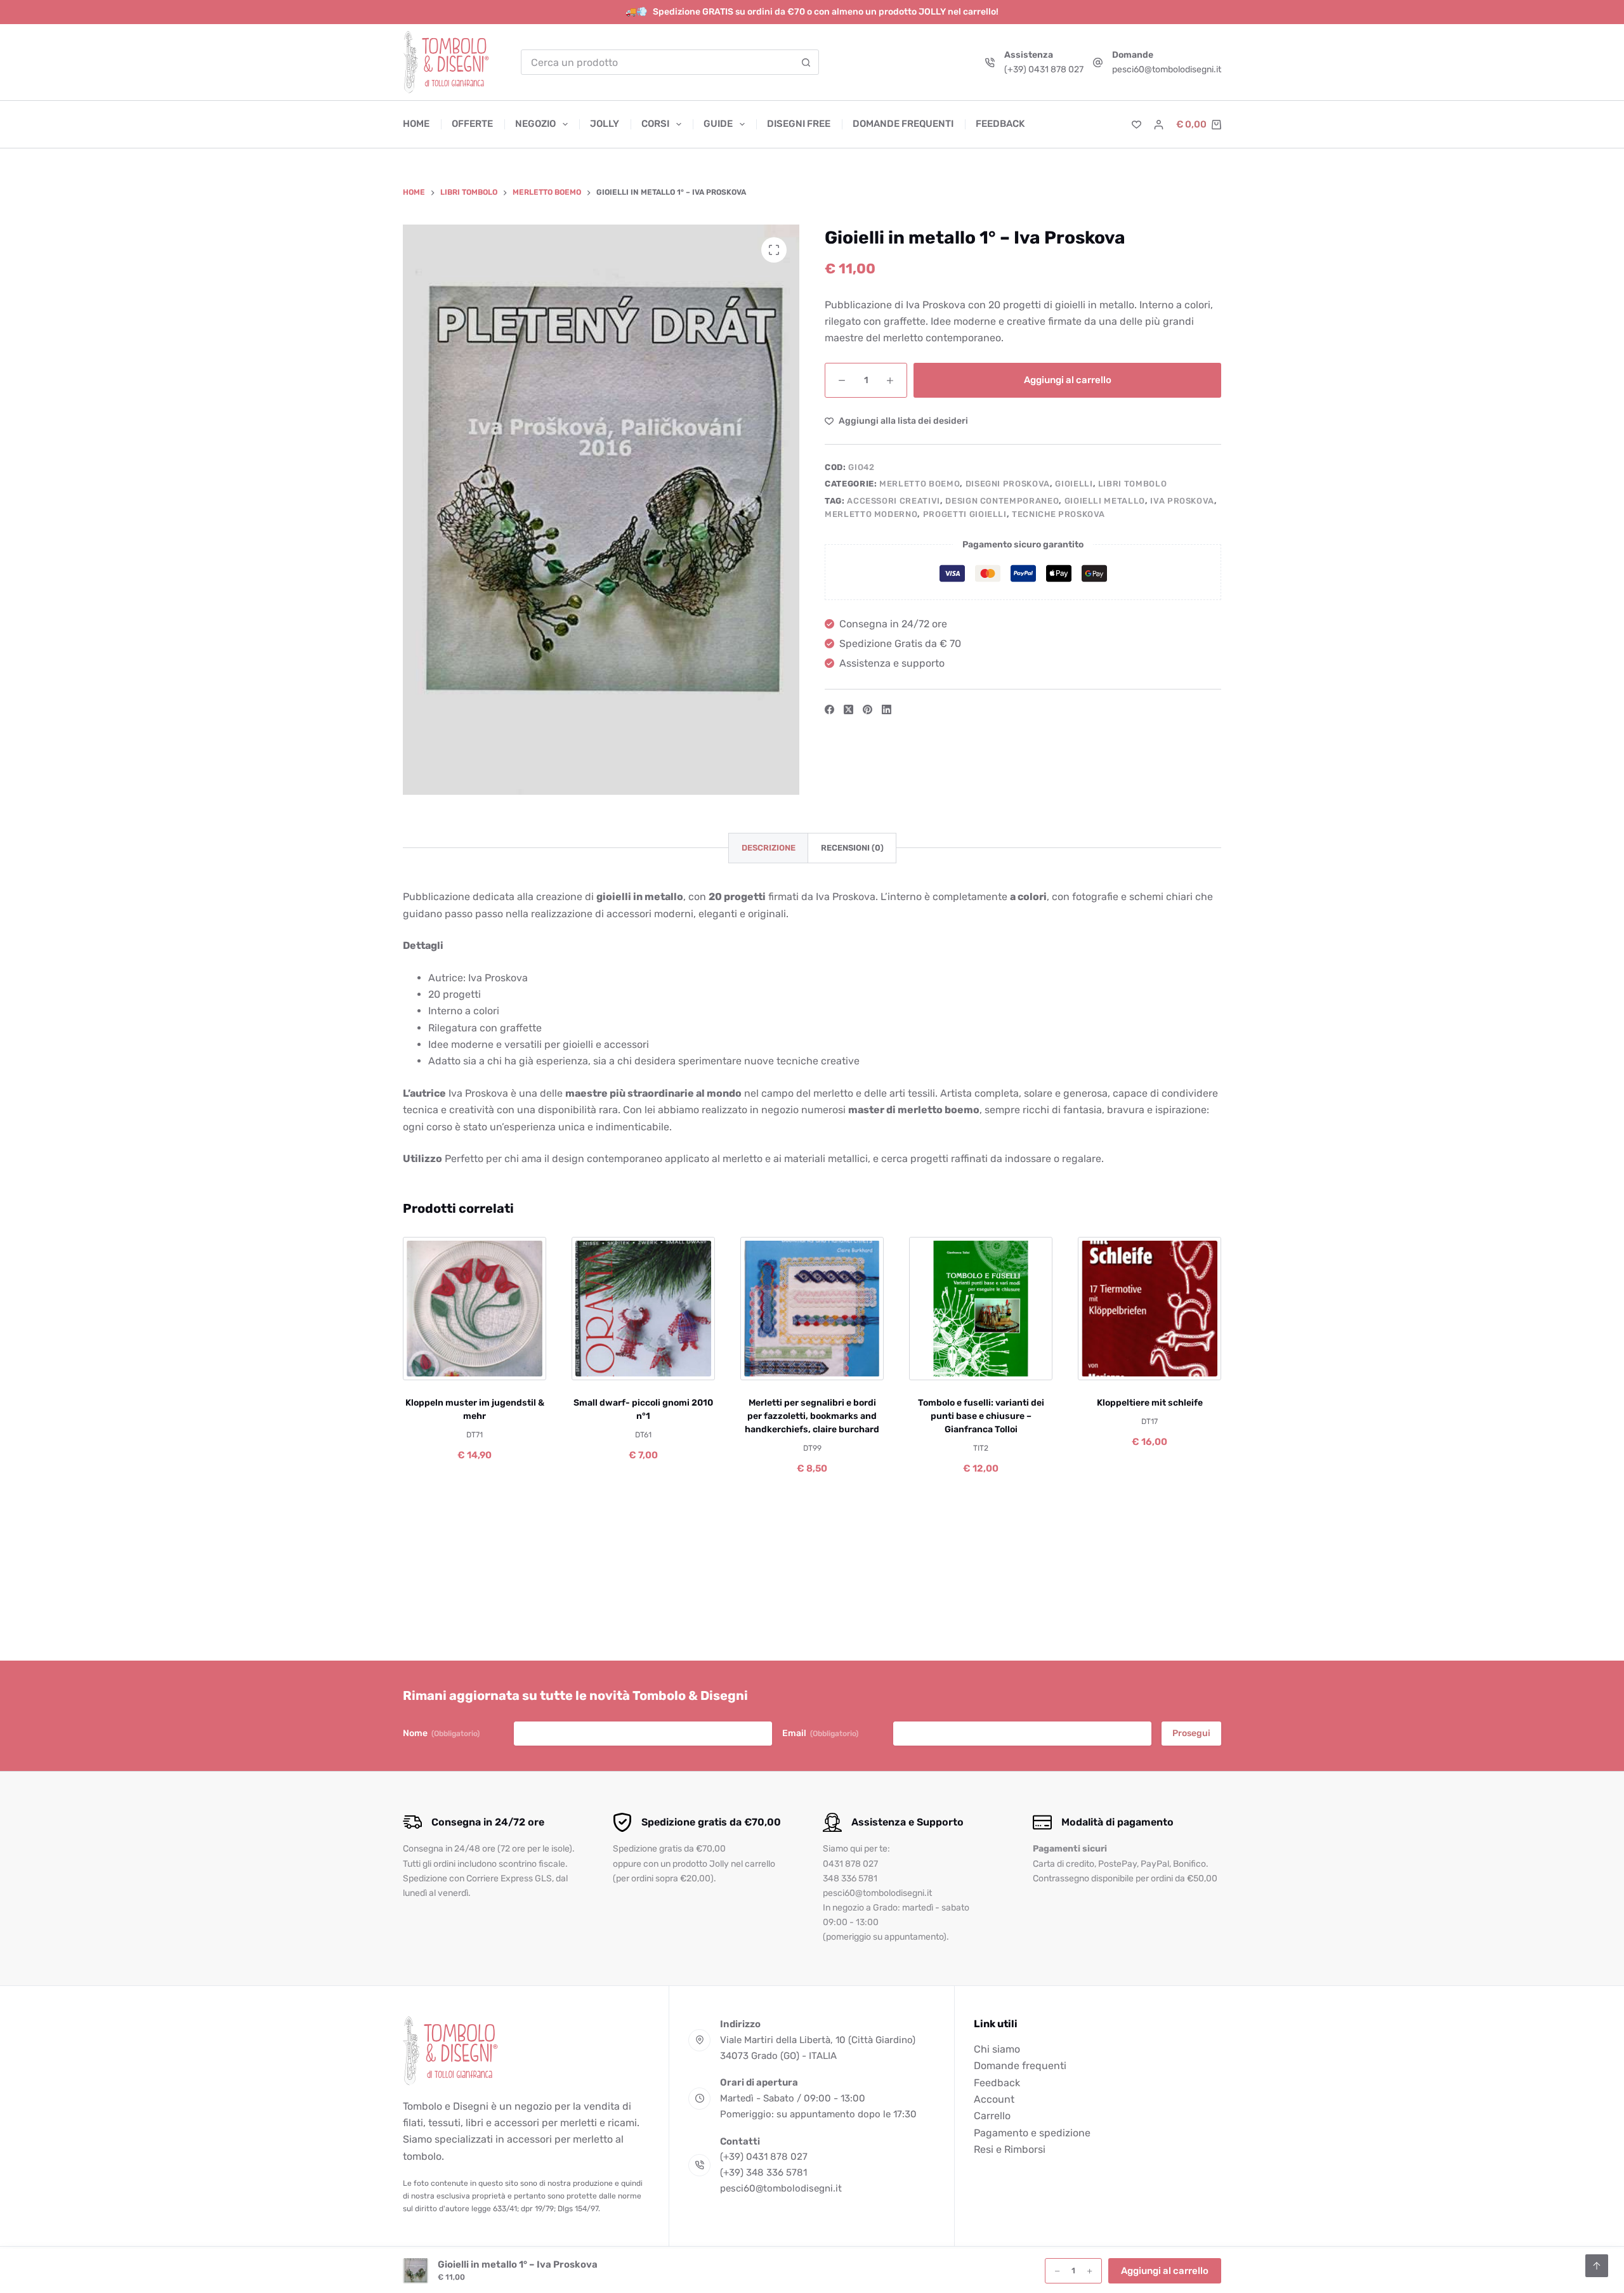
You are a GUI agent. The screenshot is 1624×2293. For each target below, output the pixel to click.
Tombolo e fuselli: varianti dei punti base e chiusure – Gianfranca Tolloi (981, 1416)
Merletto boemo (920, 484)
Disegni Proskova (1008, 484)
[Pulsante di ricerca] (806, 62)
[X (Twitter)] (848, 709)
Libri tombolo (1132, 484)
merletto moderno (871, 514)
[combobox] (658, 62)
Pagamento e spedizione (1032, 2133)
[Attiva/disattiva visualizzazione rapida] (516, 1364)
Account (994, 2099)
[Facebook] (829, 709)
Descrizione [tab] (769, 848)
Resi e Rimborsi (1010, 2149)
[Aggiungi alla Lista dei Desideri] (474, 1364)
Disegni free (799, 124)
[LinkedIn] (887, 709)
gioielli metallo (1105, 500)
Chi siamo (997, 2049)
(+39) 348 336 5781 (763, 2172)
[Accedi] (1159, 125)
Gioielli (1074, 484)
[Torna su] (1597, 2266)
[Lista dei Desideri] (1136, 125)
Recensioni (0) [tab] (852, 848)
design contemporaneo (1002, 500)
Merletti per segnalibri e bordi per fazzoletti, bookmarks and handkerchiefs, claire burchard (812, 1416)
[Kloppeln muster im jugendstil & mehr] (475, 1309)
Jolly (605, 124)
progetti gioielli (965, 514)
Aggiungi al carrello (1068, 379)
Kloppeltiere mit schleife (1150, 1403)
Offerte (472, 124)
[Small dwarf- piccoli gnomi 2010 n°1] (643, 1309)
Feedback (1000, 124)
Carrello (992, 2116)
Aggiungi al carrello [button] (1165, 2271)
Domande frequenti (903, 124)
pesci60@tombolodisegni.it (1167, 69)
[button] (433, 1364)
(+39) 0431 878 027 (1044, 69)
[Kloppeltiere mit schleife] (1149, 1309)
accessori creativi (894, 500)
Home (416, 124)
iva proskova (1182, 500)
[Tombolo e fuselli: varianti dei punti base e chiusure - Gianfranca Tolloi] (981, 1309)
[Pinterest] (868, 709)
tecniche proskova (1058, 514)
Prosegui (1191, 1733)
